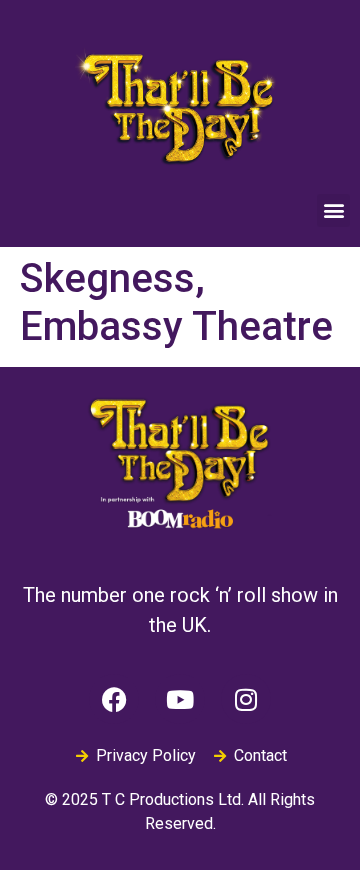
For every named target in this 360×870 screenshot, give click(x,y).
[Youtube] (180, 699)
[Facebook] (114, 699)
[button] (333, 210)
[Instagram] (246, 699)
